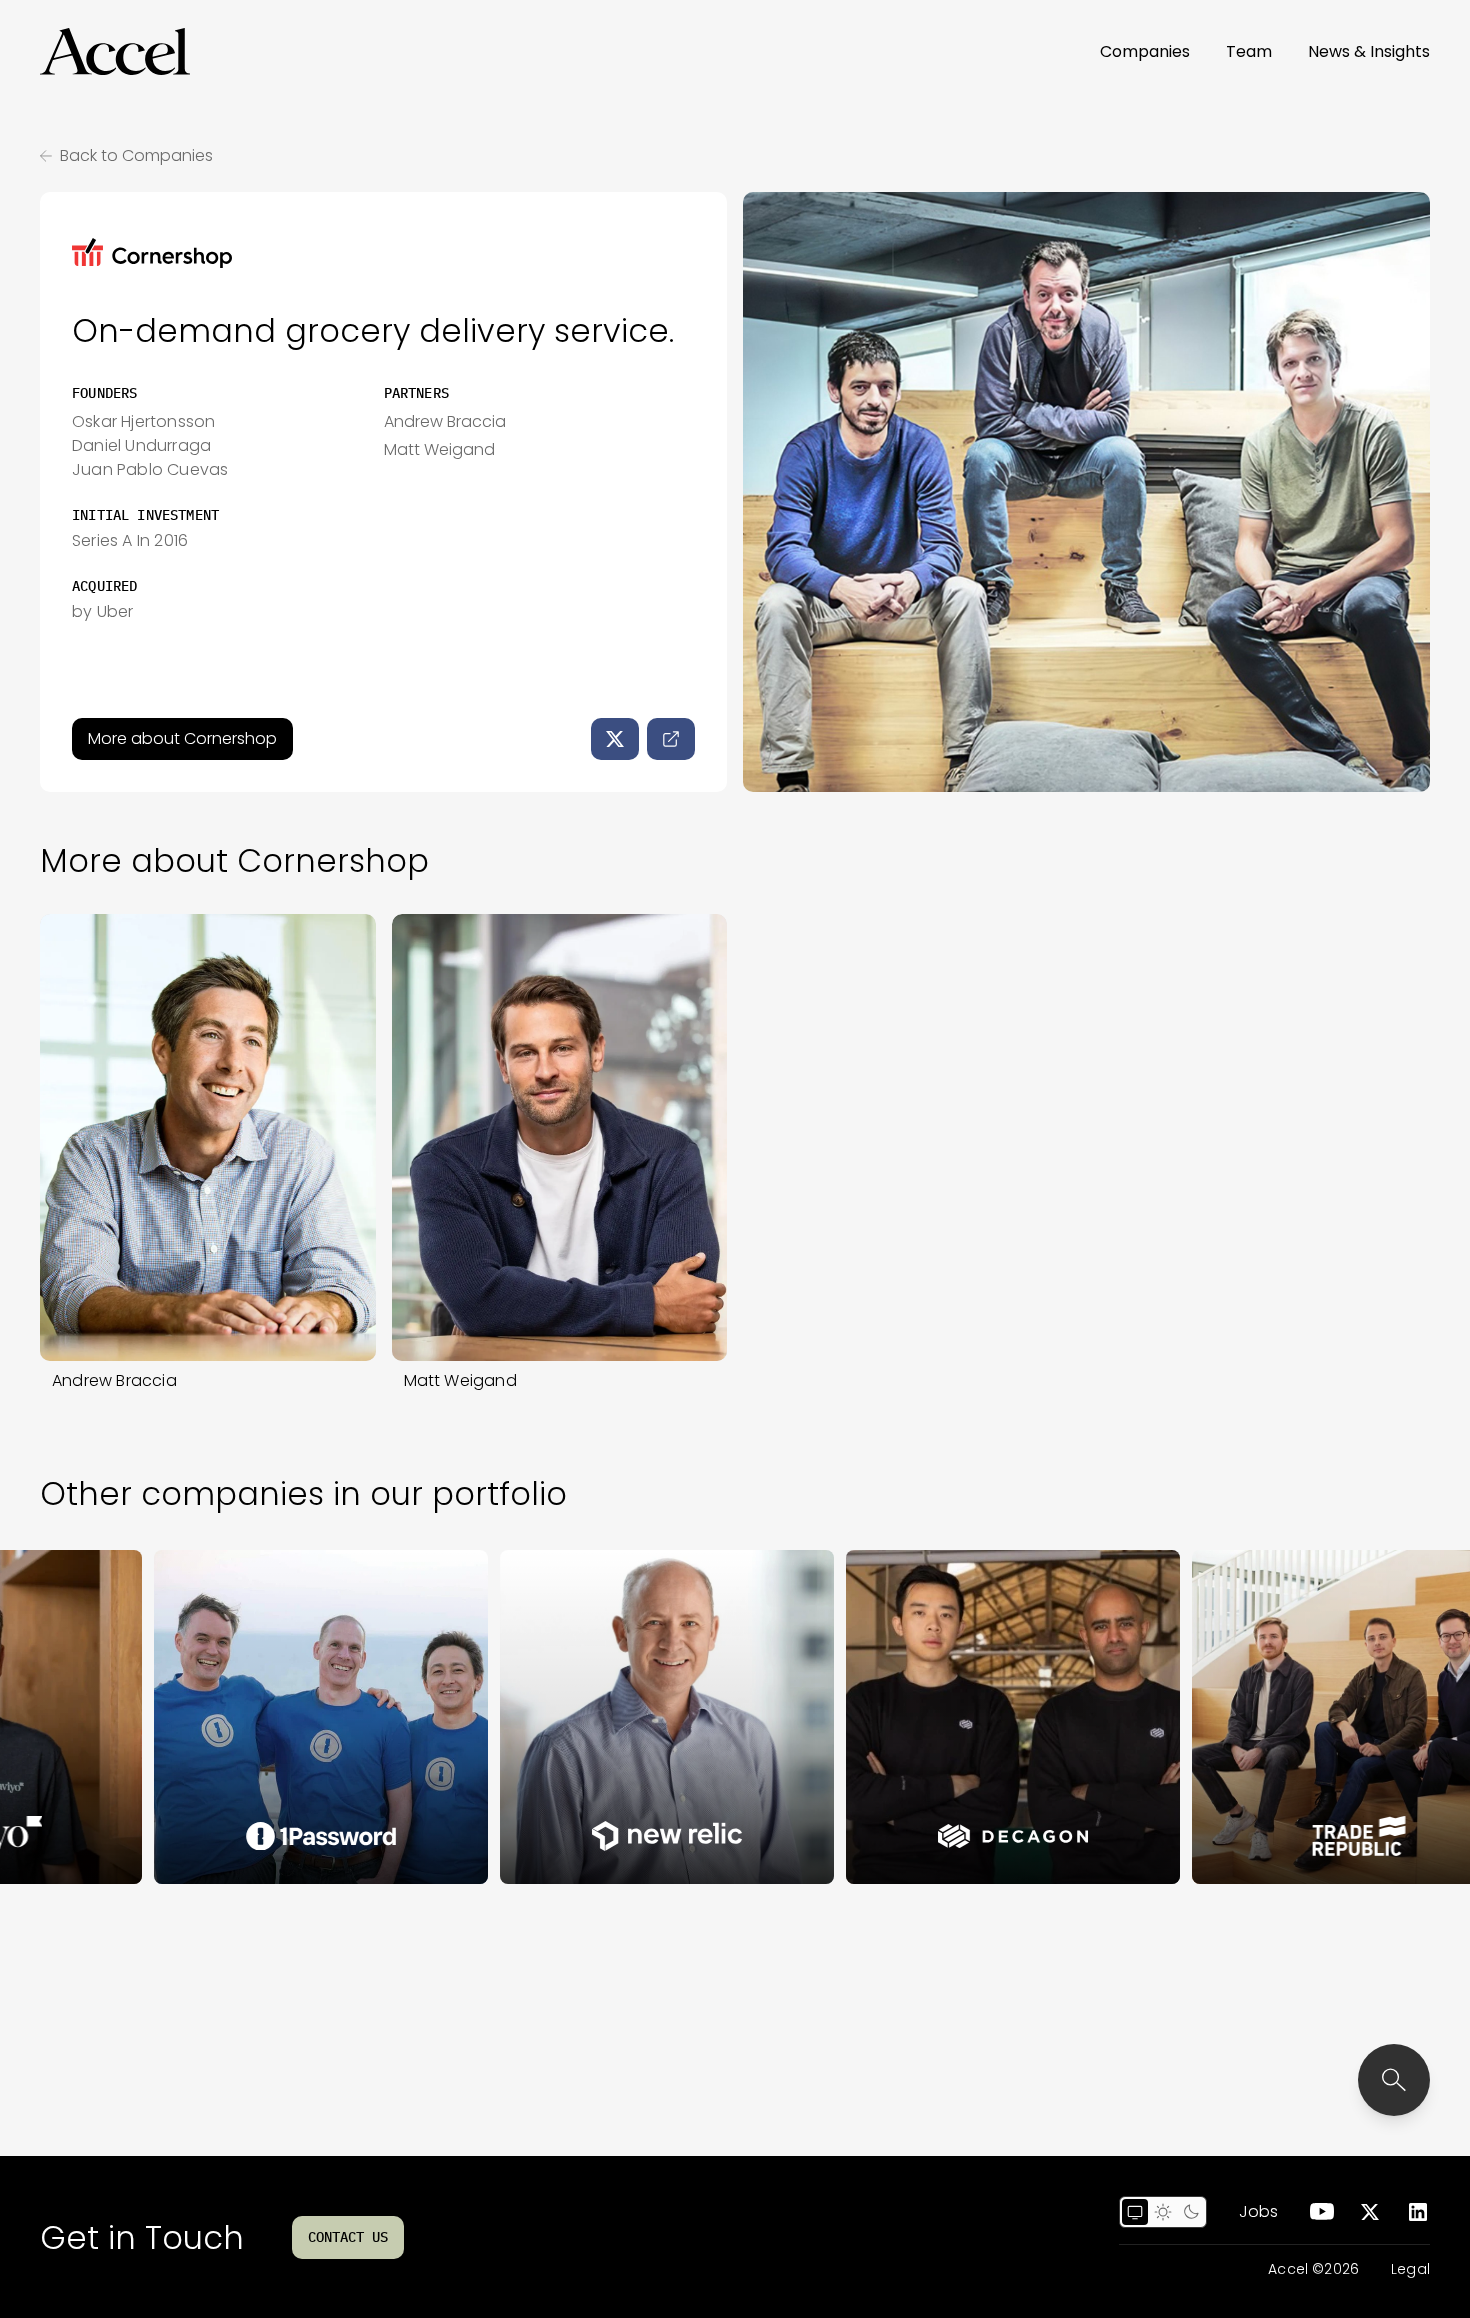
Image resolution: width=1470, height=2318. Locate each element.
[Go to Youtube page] (1322, 2212)
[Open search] (1394, 2080)
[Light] (1163, 2212)
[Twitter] (615, 739)
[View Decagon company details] (929, 1717)
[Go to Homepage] (115, 52)
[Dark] (1191, 2212)
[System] (1135, 2212)
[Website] (671, 739)
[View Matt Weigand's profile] (560, 1137)
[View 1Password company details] (237, 1717)
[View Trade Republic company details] (1275, 1717)
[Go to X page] (1370, 2212)
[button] (115, 52)
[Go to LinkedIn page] (1418, 2212)
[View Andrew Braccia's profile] (208, 1137)
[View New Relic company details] (583, 1717)
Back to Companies (136, 155)
